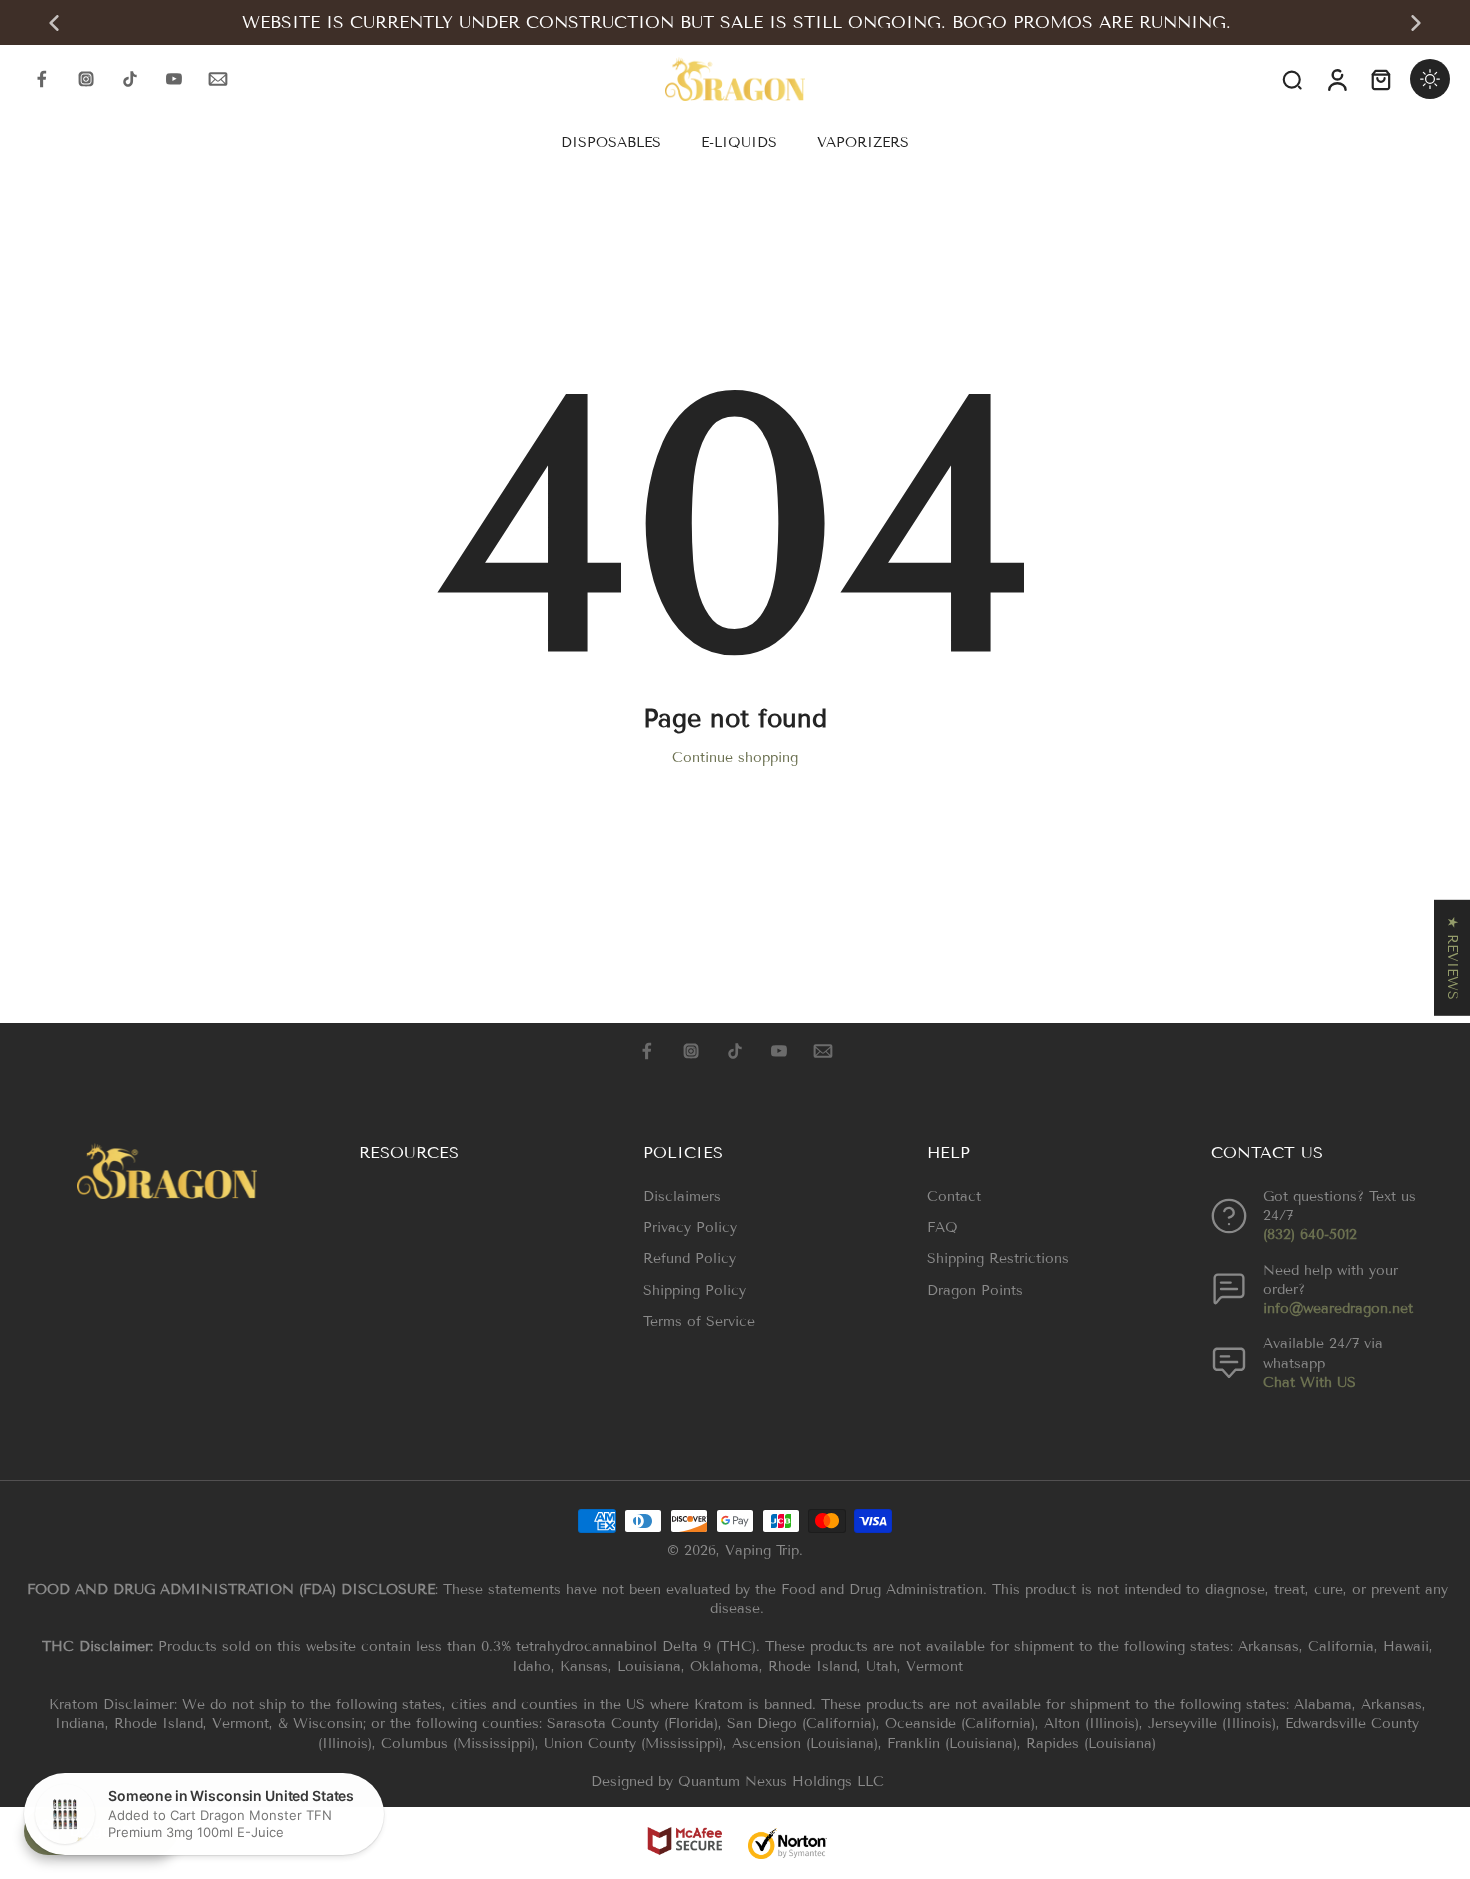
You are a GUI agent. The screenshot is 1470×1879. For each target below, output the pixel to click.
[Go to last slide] (54, 23)
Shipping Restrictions (998, 1258)
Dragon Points (975, 1290)
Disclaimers (682, 1196)
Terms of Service (699, 1321)
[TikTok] (130, 79)
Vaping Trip (762, 1550)
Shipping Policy (694, 1290)
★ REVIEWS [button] (1452, 957)
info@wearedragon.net (1338, 1308)
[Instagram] (86, 79)
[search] (1292, 79)
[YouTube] (174, 79)
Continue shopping (735, 757)
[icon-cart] (1380, 79)
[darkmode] (1430, 79)
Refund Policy (689, 1258)
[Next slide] (1416, 23)
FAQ (942, 1227)
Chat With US (1309, 1382)
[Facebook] (42, 79)
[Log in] (1336, 79)
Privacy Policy (690, 1227)
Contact (954, 1196)
